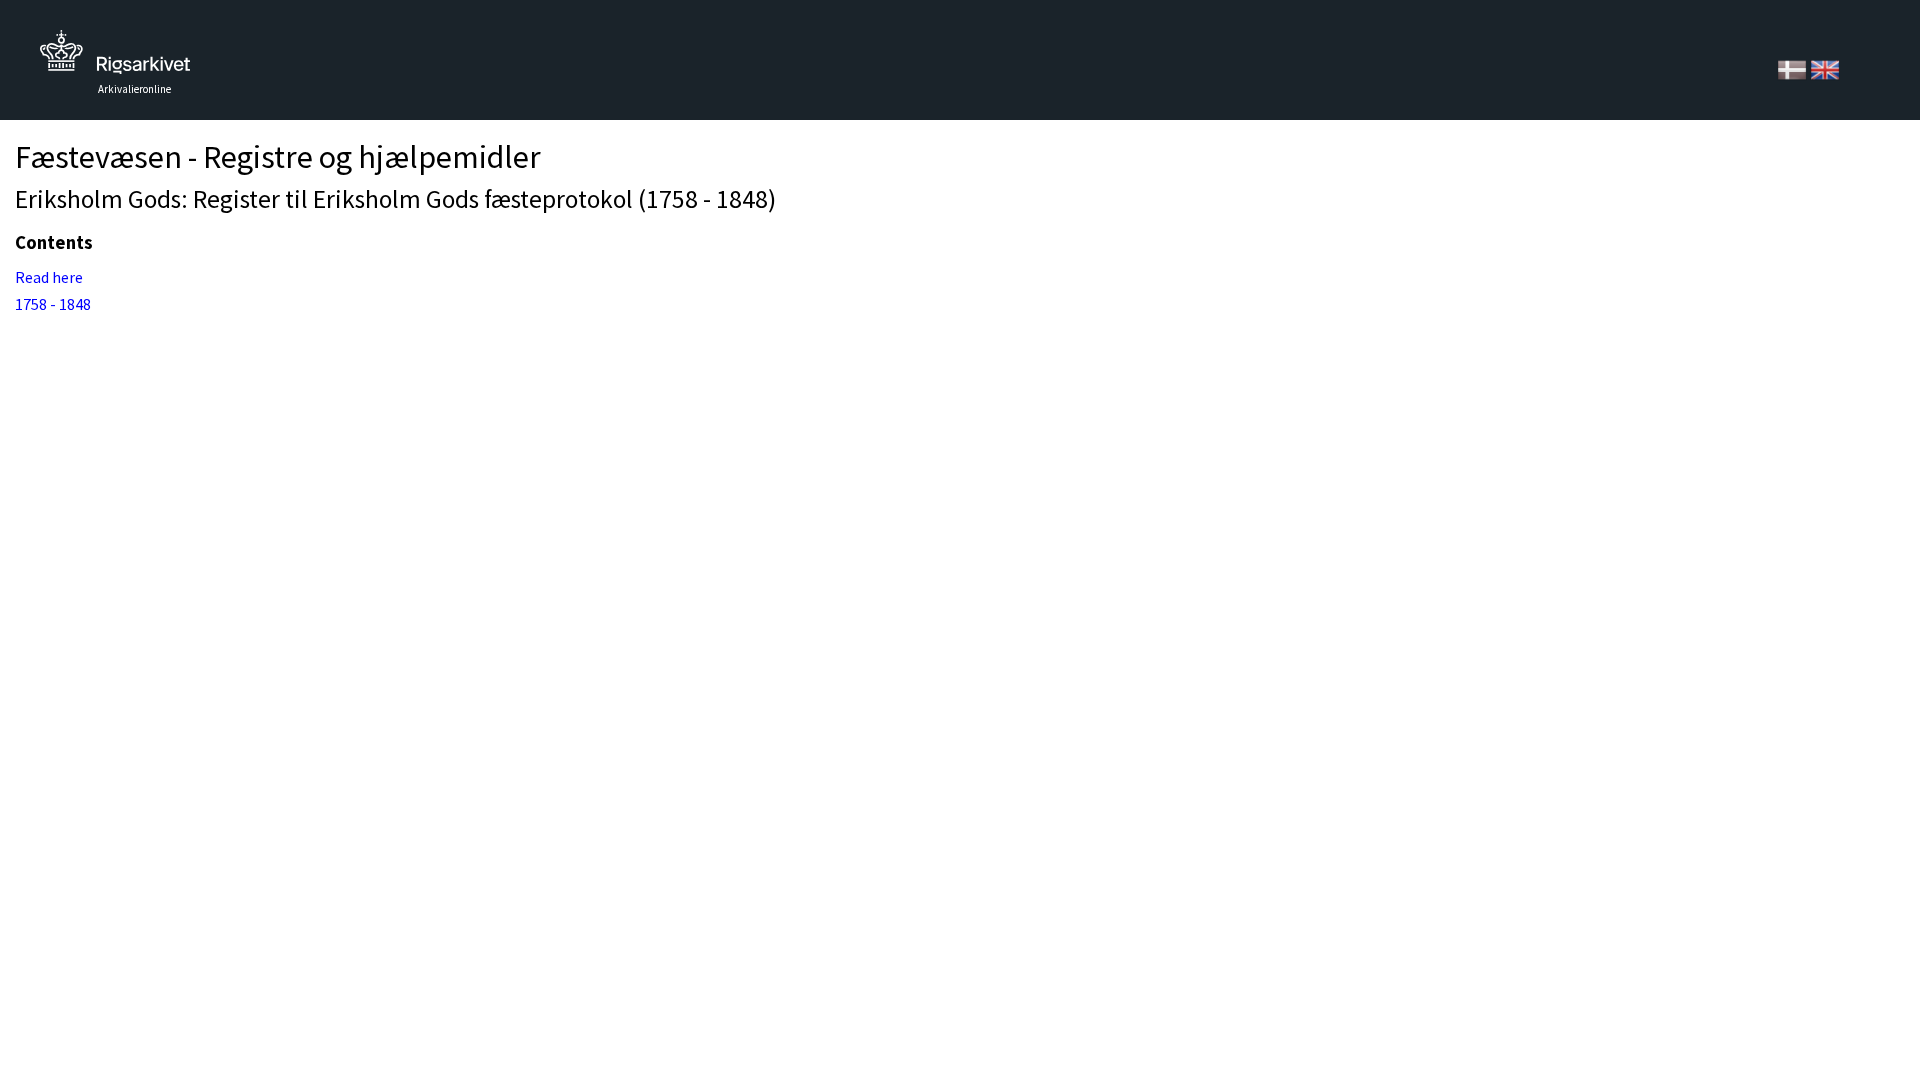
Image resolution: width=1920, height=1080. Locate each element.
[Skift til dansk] (1793, 68)
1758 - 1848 (53, 304)
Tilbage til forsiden (115, 57)
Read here (49, 277)
